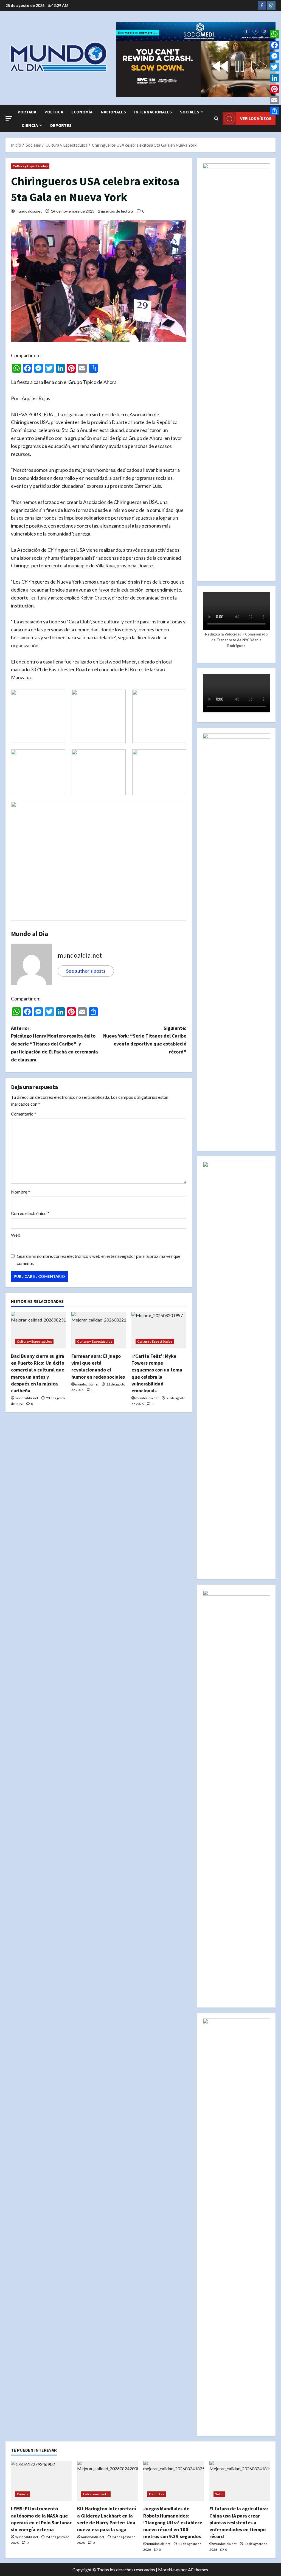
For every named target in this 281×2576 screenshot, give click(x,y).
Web (16, 1235)
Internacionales (153, 112)
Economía (82, 112)
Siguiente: (145, 1040)
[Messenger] (274, 56)
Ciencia (30, 125)
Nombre (20, 1192)
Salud (219, 2494)
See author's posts (86, 971)
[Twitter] (274, 67)
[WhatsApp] (274, 34)
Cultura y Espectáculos (30, 166)
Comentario (24, 1114)
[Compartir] (274, 111)
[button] (9, 118)
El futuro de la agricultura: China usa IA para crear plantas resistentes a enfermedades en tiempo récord (239, 2522)
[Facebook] (274, 45)
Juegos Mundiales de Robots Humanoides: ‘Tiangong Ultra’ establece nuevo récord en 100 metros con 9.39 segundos (173, 2522)
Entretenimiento (96, 2494)
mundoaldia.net (29, 211)
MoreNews (169, 2570)
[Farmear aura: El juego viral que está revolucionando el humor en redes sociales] (99, 1330)
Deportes (61, 125)
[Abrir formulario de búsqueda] (216, 119)
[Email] (274, 100)
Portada (27, 112)
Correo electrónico (30, 1213)
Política (54, 112)
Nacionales (113, 112)
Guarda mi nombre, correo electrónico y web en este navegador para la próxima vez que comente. (99, 1260)
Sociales (190, 112)
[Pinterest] (274, 89)
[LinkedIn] (274, 78)
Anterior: (54, 1044)
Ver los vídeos (256, 118)
